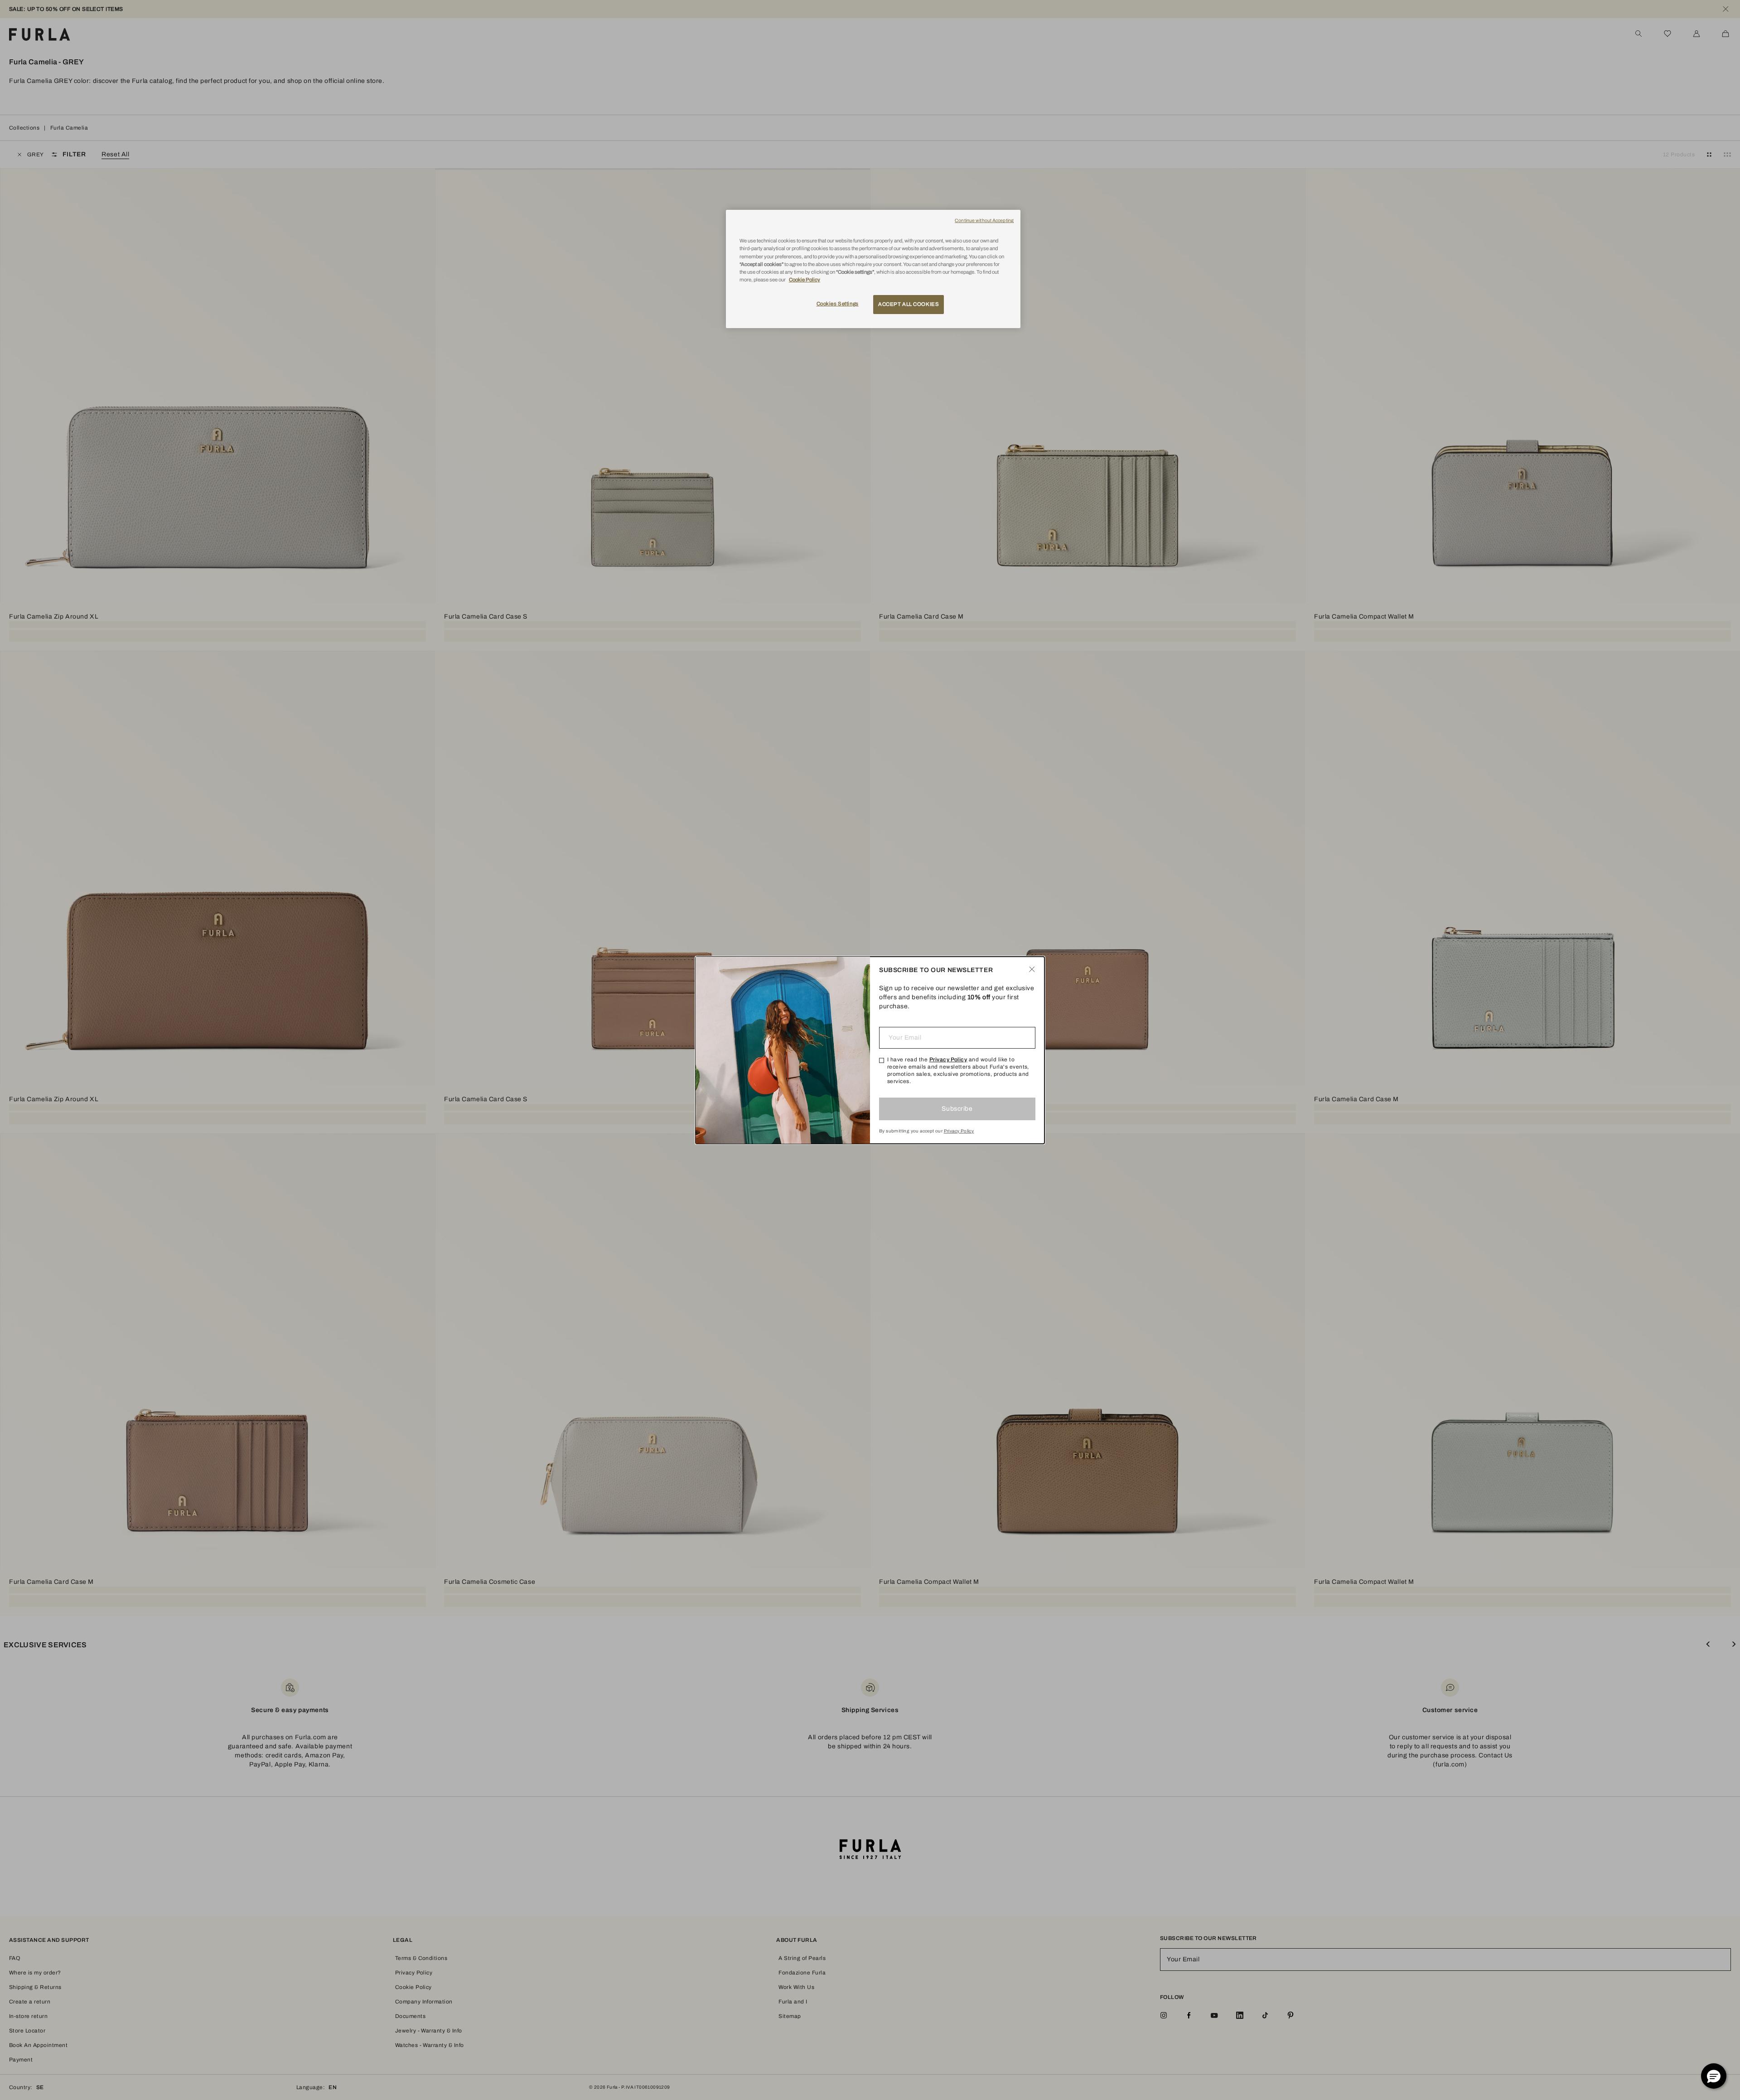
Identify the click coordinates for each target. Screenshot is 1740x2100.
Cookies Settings (838, 304)
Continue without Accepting (984, 220)
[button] (1714, 2076)
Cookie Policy (805, 280)
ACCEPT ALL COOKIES (909, 304)
